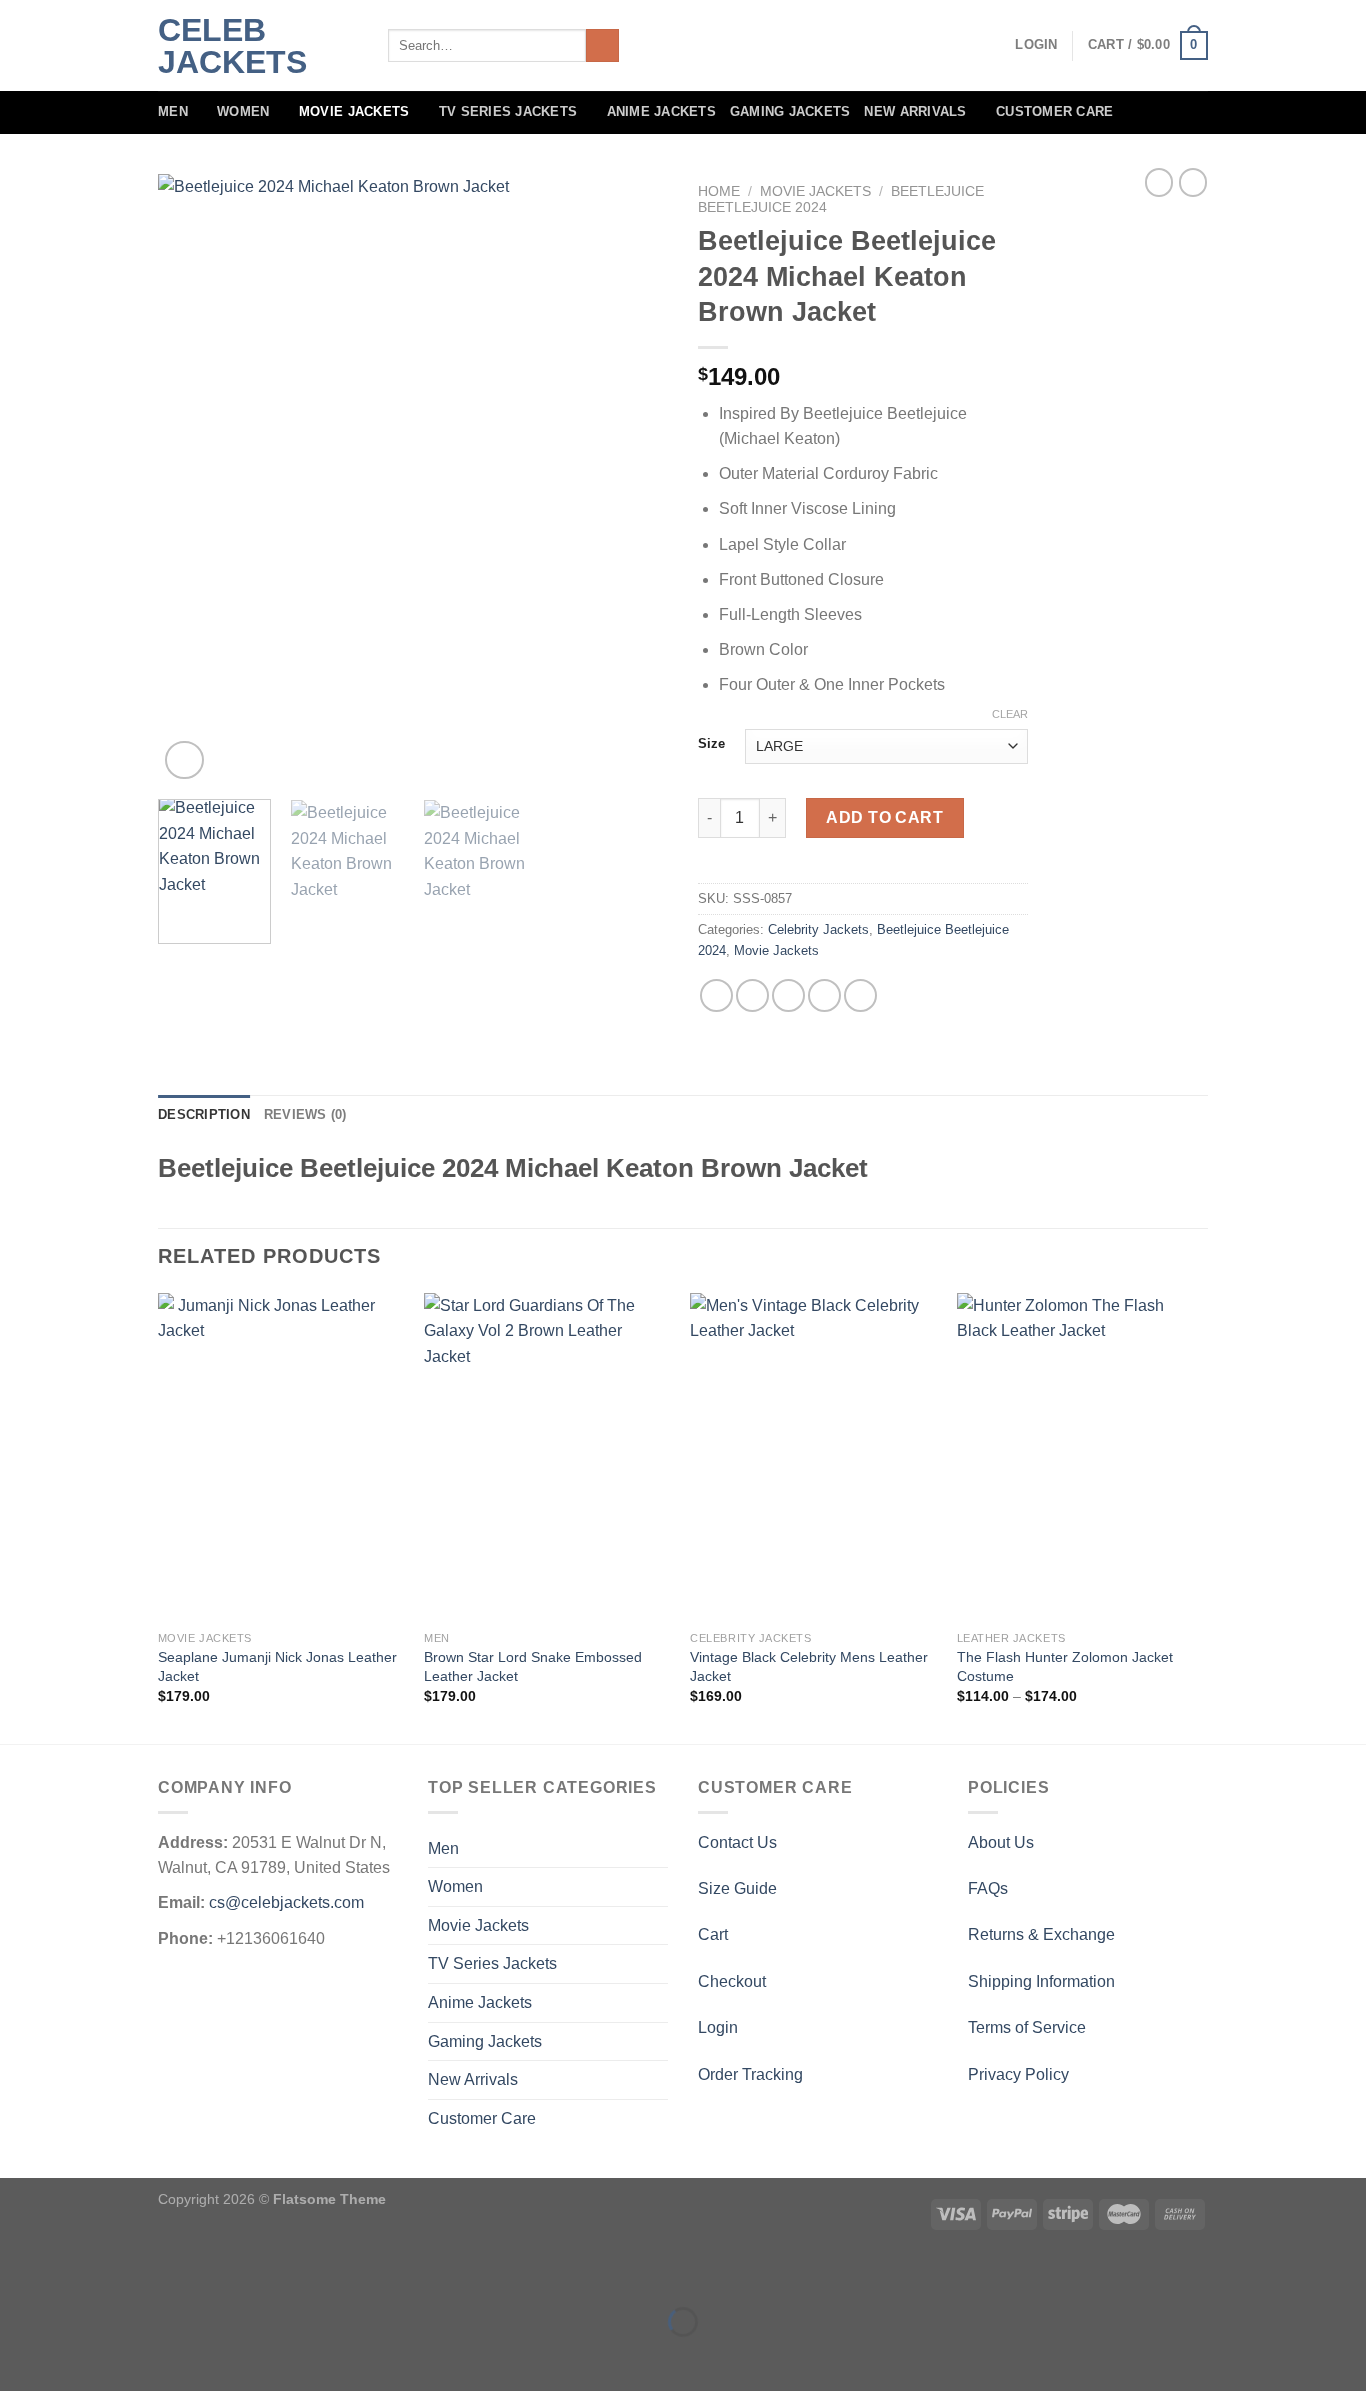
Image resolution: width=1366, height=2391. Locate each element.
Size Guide (737, 1888)
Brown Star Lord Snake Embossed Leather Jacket (533, 1666)
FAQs (988, 1888)
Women (243, 111)
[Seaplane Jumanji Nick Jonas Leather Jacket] (281, 1457)
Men (173, 111)
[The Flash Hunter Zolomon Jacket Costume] (1080, 1457)
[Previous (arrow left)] (19, 2356)
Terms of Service (1027, 2027)
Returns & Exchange (1041, 1934)
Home (719, 191)
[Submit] (602, 46)
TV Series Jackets (508, 111)
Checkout (732, 1981)
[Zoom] (184, 760)
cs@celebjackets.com (286, 1902)
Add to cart (884, 817)
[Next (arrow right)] (78, 2356)
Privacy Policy (1018, 2074)
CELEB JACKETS (232, 46)
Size (711, 744)
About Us (1001, 1842)
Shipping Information (1041, 1981)
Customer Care (1054, 111)
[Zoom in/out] (78, 2271)
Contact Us (737, 1842)
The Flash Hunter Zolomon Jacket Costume (1065, 1666)
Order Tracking (750, 2074)
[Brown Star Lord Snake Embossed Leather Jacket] (547, 1457)
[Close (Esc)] (19, 2271)
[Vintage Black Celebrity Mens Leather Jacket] (813, 1457)
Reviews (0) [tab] (305, 1114)
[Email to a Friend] (788, 995)
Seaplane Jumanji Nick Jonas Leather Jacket (277, 1666)
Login (718, 2027)
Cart (713, 1934)
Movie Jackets (354, 111)
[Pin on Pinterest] (824, 995)
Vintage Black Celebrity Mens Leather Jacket (809, 1666)
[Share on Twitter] (752, 995)
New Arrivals (915, 111)
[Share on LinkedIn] (860, 995)
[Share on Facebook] (716, 995)
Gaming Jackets (790, 111)
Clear (1010, 714)
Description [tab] (204, 1114)
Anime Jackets (661, 111)
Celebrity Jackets (818, 929)
